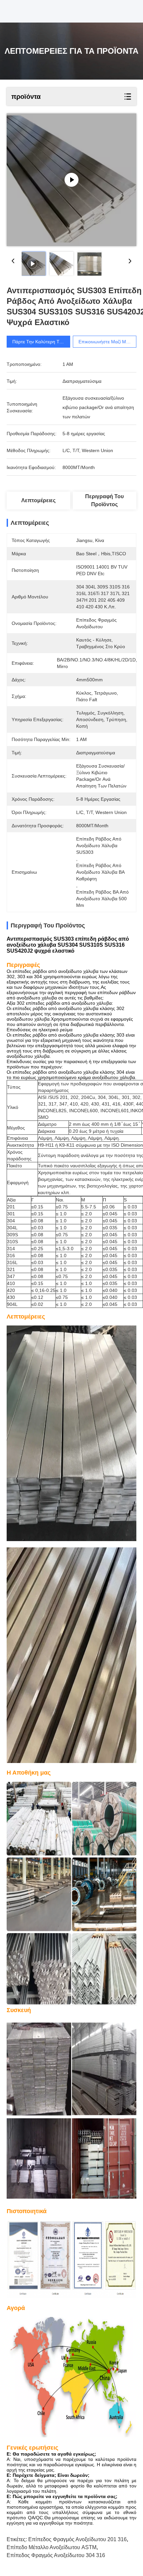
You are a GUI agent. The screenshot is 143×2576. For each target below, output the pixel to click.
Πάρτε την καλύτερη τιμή (39, 342)
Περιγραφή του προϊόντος (104, 500)
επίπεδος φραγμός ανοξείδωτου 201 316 (77, 2539)
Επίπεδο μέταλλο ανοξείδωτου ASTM (52, 2547)
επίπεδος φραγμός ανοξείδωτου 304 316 (56, 2555)
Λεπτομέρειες (38, 500)
